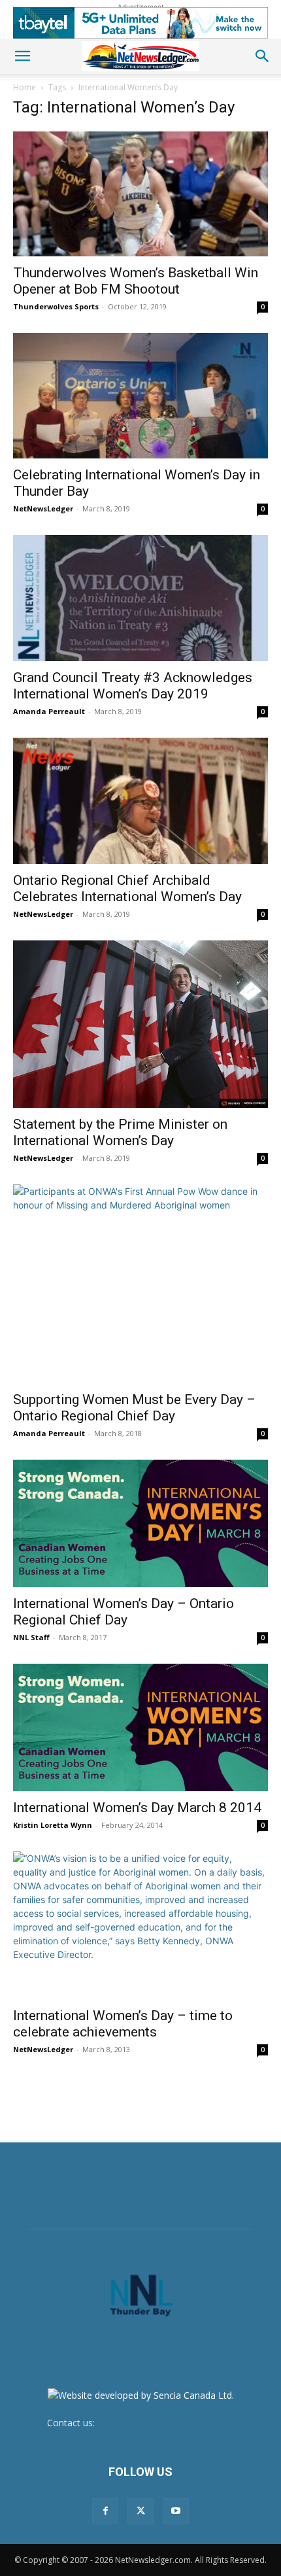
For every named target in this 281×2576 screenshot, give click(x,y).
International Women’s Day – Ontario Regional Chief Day (124, 1612)
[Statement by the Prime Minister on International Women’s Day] (140, 1024)
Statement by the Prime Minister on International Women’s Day (120, 1132)
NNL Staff (31, 1637)
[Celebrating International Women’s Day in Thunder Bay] (140, 396)
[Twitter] (140, 2511)
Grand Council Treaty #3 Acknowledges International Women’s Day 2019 (133, 686)
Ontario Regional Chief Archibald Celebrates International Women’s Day (127, 888)
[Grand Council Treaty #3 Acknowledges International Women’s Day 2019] (140, 598)
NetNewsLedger (43, 508)
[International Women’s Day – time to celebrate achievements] (140, 1925)
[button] (22, 56)
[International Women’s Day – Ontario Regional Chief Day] (140, 1523)
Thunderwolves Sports (56, 306)
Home (25, 87)
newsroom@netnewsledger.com (166, 2423)
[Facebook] (105, 2511)
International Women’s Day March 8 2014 (137, 1808)
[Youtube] (176, 2511)
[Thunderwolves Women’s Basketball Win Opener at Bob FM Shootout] (140, 193)
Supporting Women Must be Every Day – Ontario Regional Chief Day (134, 1408)
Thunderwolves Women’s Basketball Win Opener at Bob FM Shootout (136, 281)
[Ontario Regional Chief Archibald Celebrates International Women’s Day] (140, 801)
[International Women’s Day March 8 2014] (140, 1727)
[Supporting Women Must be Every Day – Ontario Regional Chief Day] (140, 1284)
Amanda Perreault (49, 711)
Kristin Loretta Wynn (53, 1825)
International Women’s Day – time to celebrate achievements (123, 2024)
